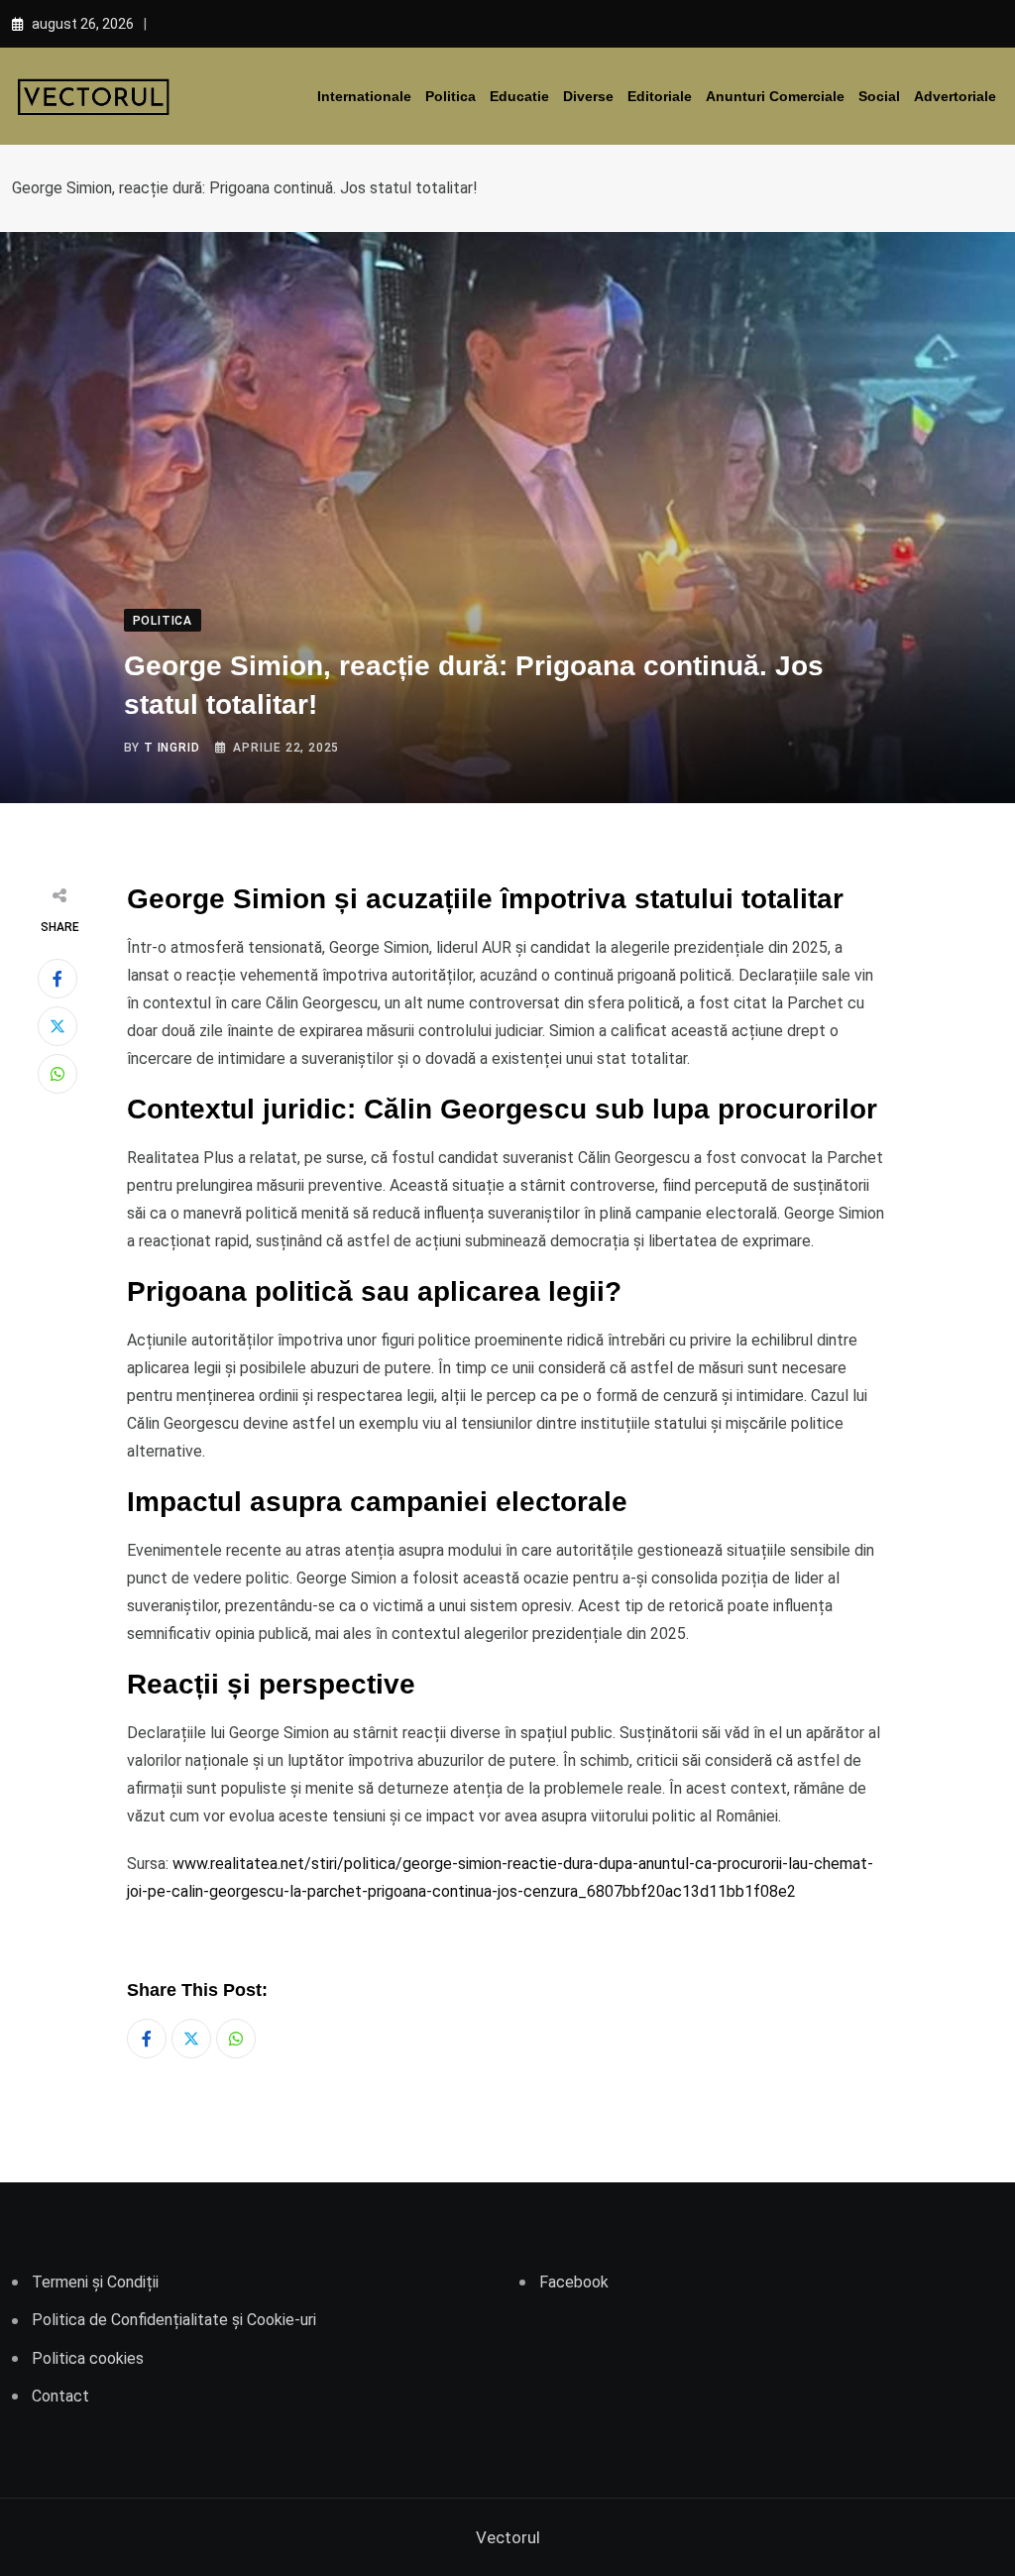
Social (879, 96)
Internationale (364, 96)
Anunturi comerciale (775, 96)
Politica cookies (88, 2358)
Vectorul (508, 2537)
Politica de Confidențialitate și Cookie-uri (174, 2320)
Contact (60, 2396)
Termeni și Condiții (95, 2282)
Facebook (574, 2282)
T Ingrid (171, 748)
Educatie (519, 96)
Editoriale (660, 96)
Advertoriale (955, 96)
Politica (451, 96)
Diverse (588, 96)
